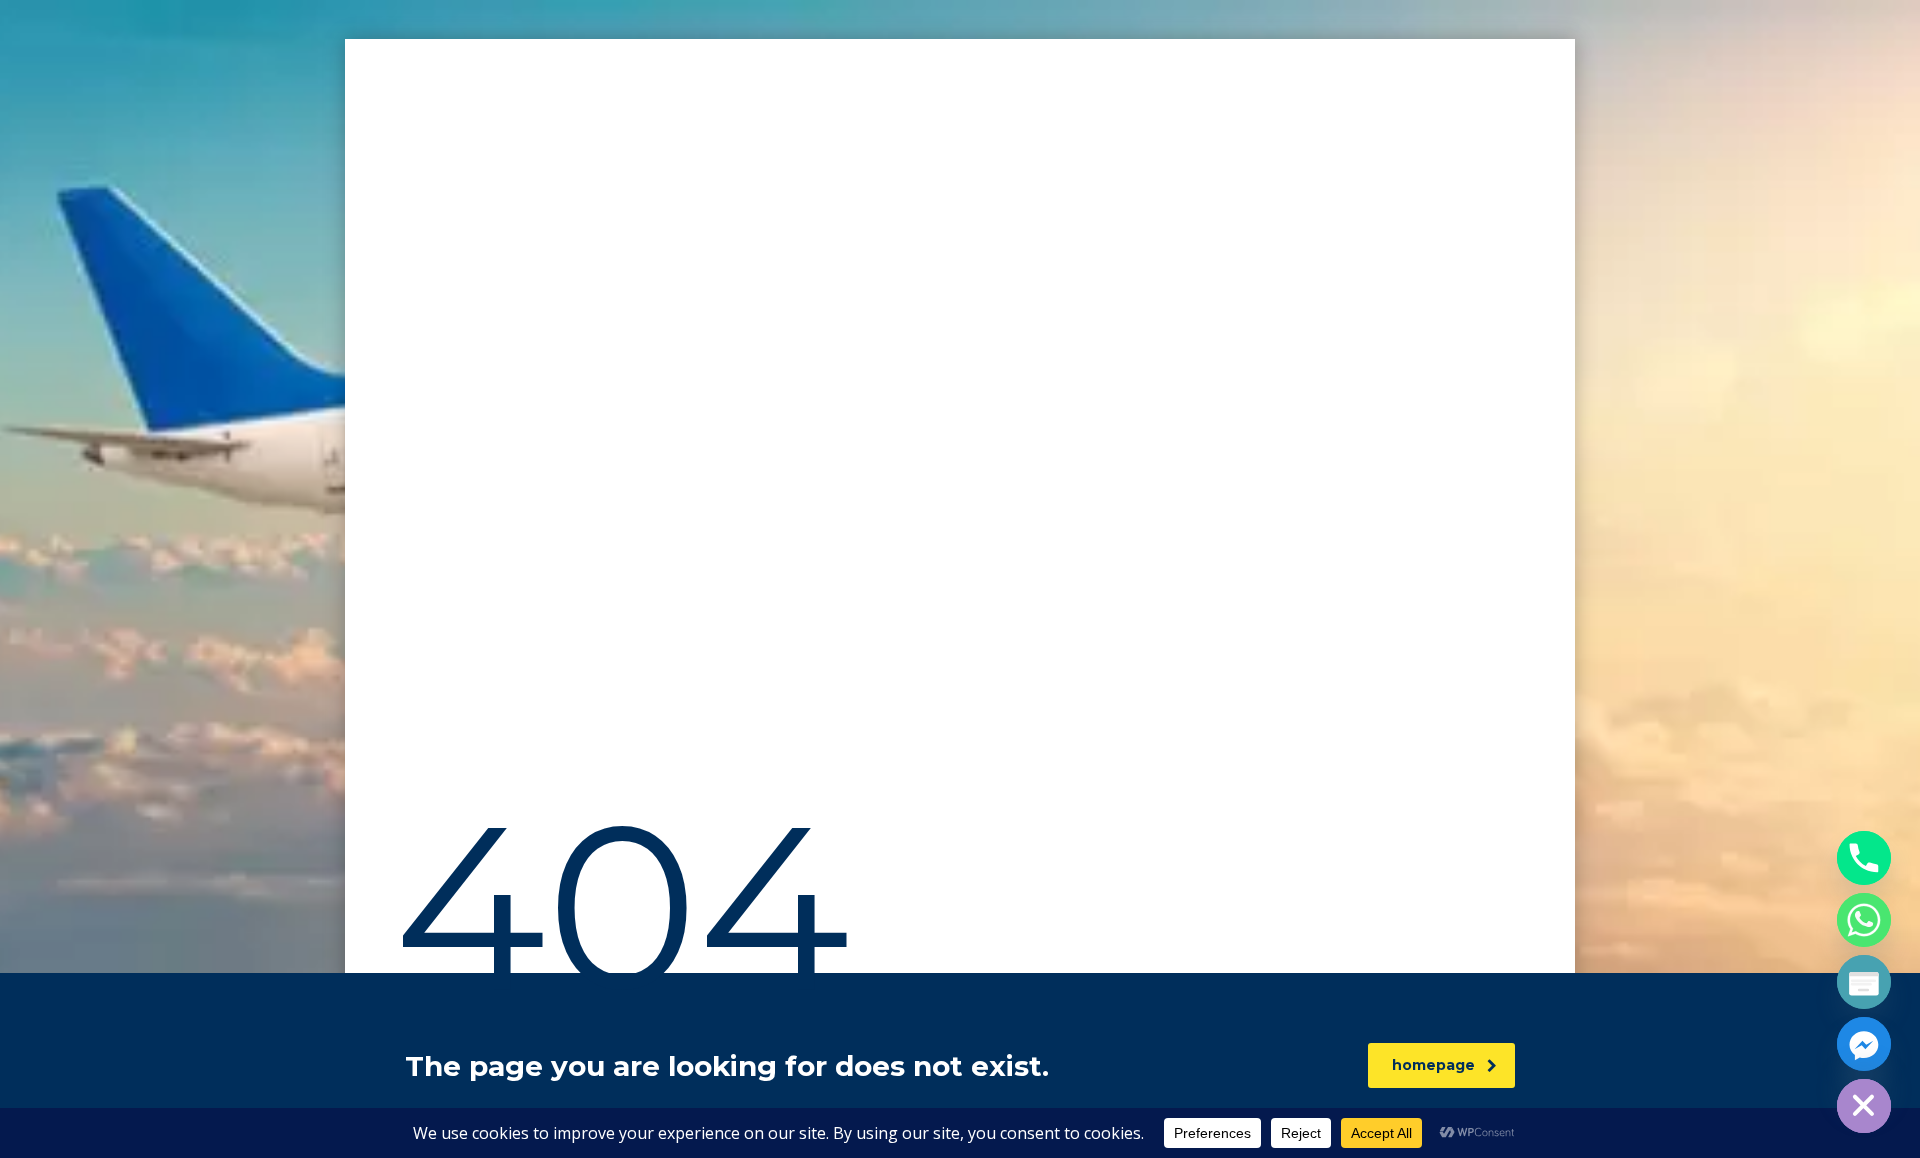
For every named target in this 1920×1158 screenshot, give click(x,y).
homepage (1433, 1065)
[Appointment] (1864, 982)
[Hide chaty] (1864, 1106)
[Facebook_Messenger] (1864, 1044)
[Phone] (1864, 858)
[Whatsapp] (1864, 920)
